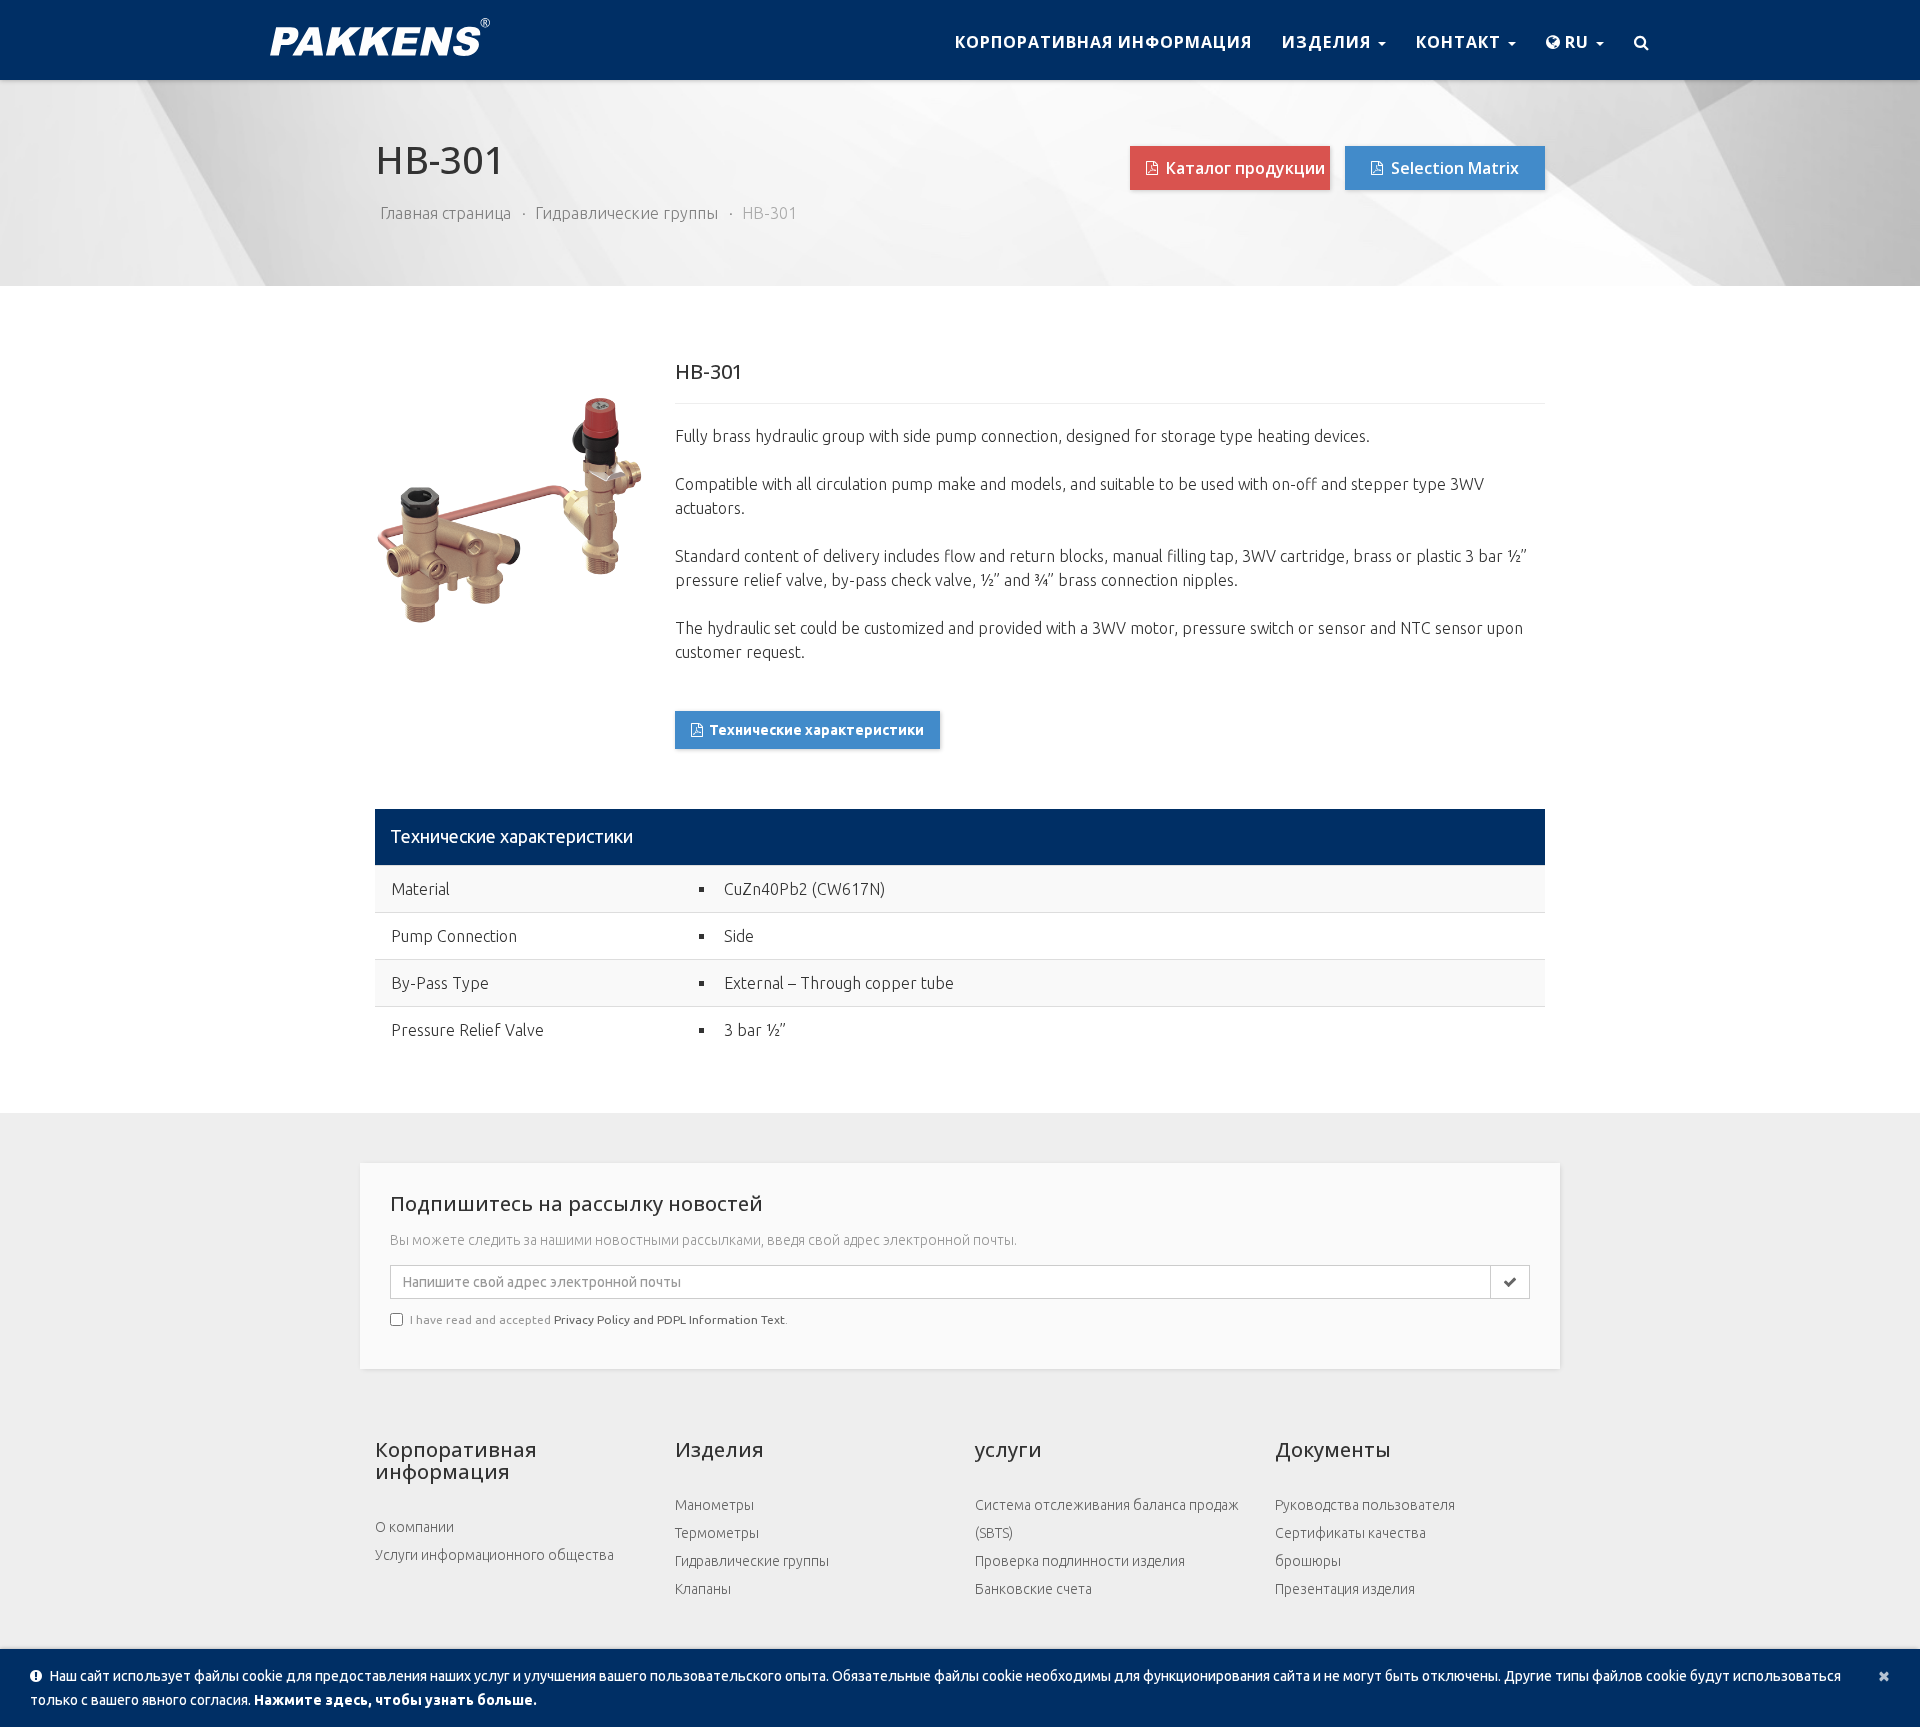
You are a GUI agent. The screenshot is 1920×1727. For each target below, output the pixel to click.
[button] (1575, 40)
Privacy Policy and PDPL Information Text (669, 1319)
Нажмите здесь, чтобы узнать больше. (395, 1700)
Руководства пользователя (1365, 1505)
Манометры (714, 1505)
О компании (414, 1527)
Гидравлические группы (626, 213)
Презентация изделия (1345, 1589)
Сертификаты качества (1350, 1533)
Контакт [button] (1461, 42)
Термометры (717, 1533)
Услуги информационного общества (494, 1555)
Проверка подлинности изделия (1080, 1561)
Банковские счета (1033, 1589)
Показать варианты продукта (1443, 838)
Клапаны (703, 1589)
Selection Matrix (1453, 168)
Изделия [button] (1329, 42)
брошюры (1308, 1561)
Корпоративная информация (1103, 42)
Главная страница (445, 213)
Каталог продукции (1243, 168)
